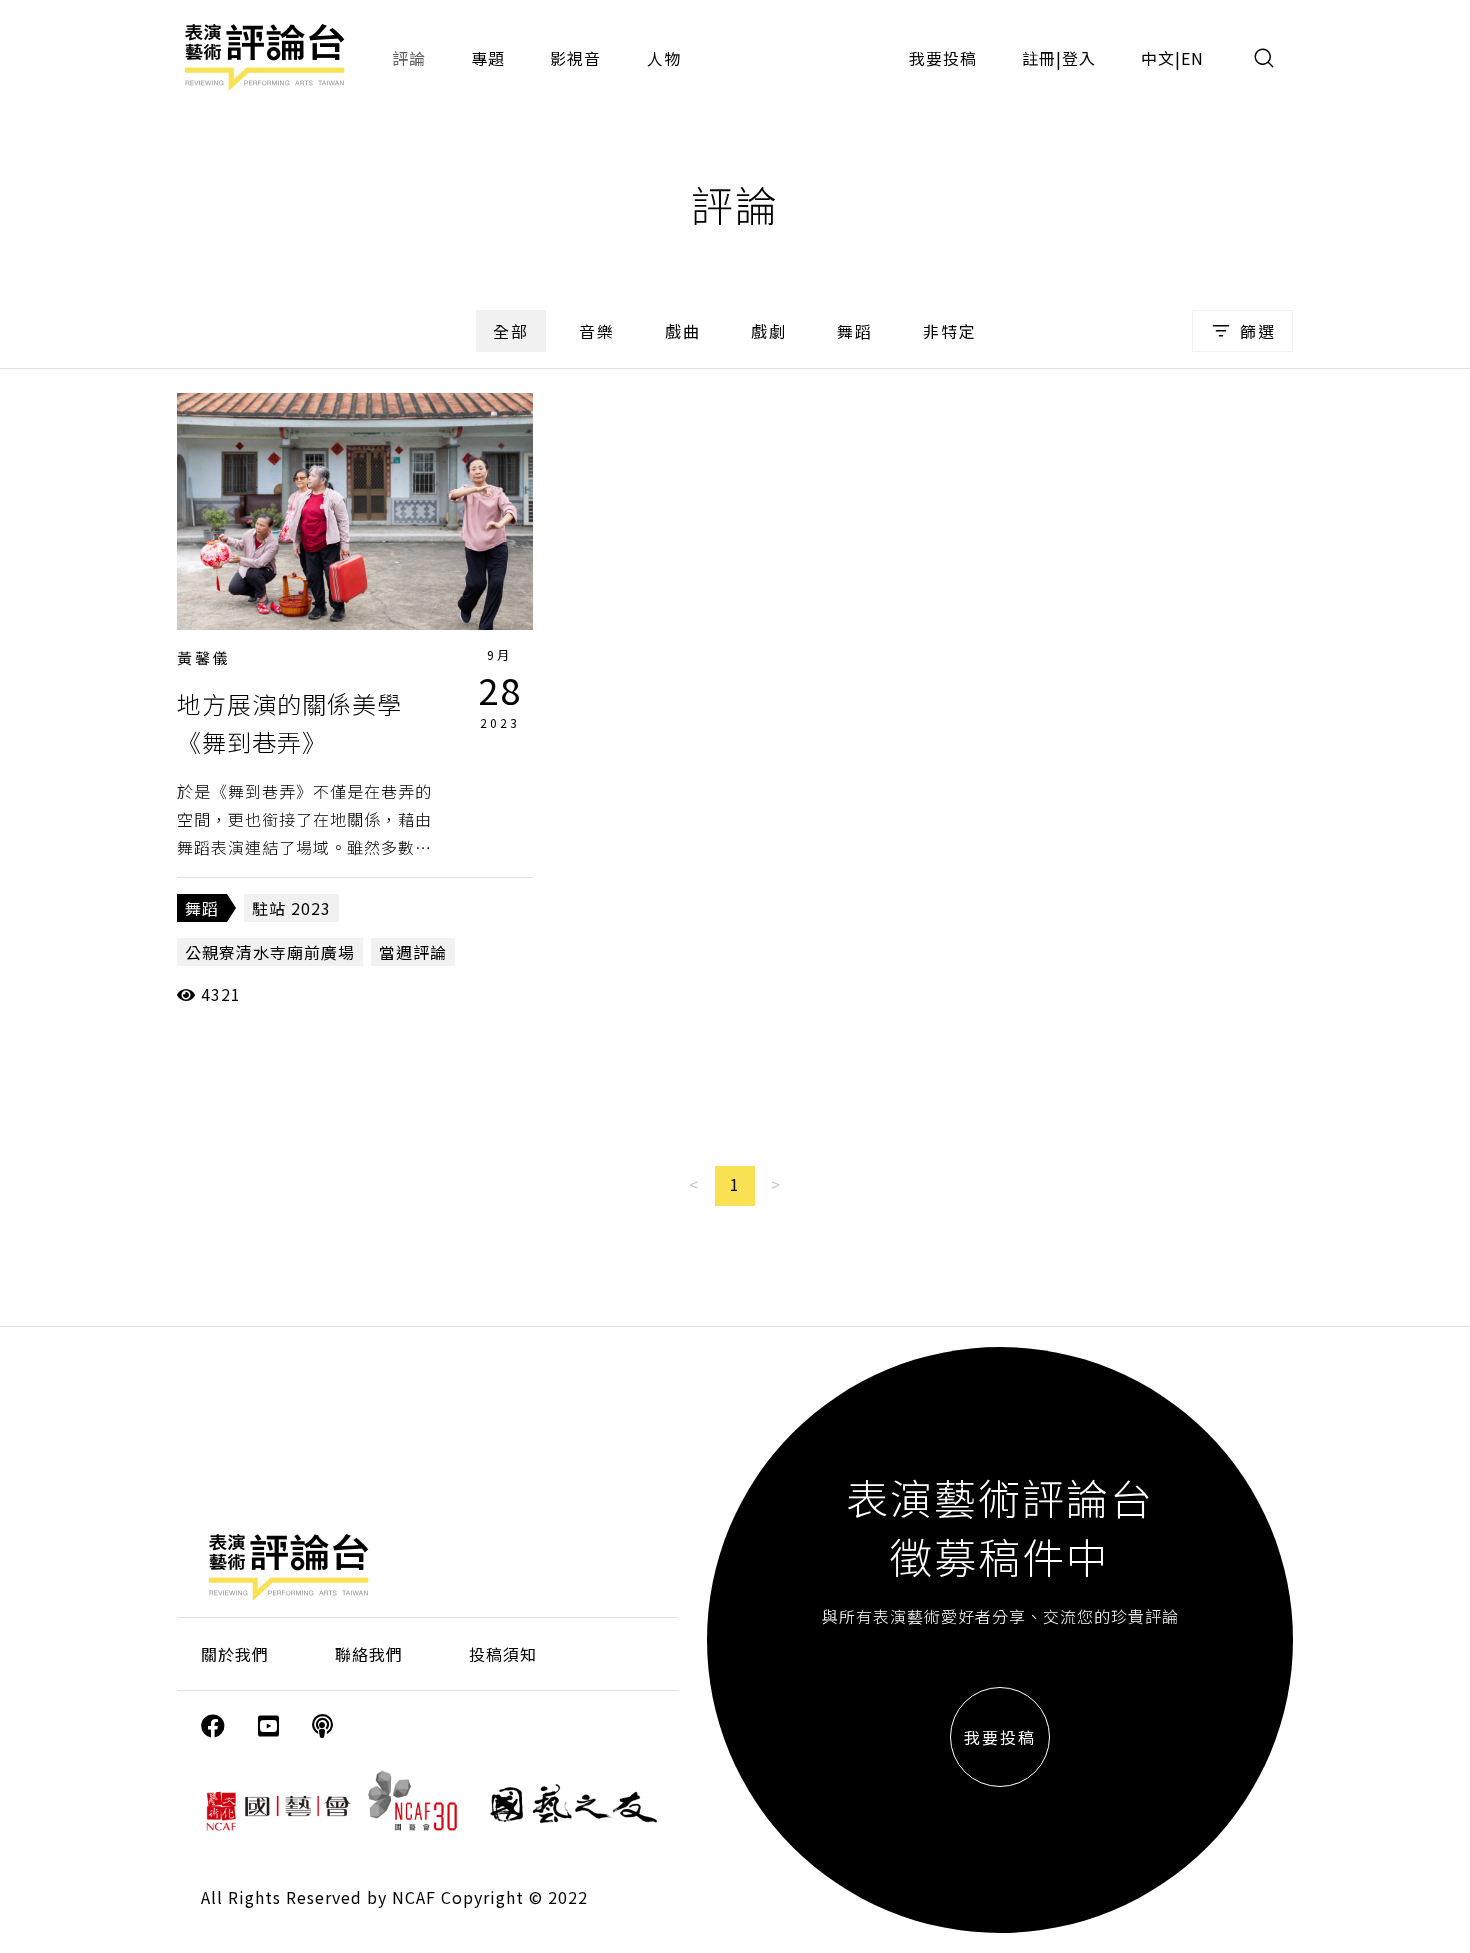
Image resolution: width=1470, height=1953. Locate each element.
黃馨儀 (204, 657)
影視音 (575, 58)
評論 (409, 58)
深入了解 (355, 511)
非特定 (950, 331)
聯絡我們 (369, 1654)
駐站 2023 (291, 908)
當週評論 (413, 952)
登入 (1079, 58)
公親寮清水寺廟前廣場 (270, 952)
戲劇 (769, 331)
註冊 (1039, 58)
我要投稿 (943, 58)
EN (1192, 58)
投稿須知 (503, 1654)
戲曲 (683, 331)
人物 (664, 58)
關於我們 (235, 1654)
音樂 (597, 331)
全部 (511, 331)
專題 (488, 58)
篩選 (1258, 331)
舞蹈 (855, 331)
